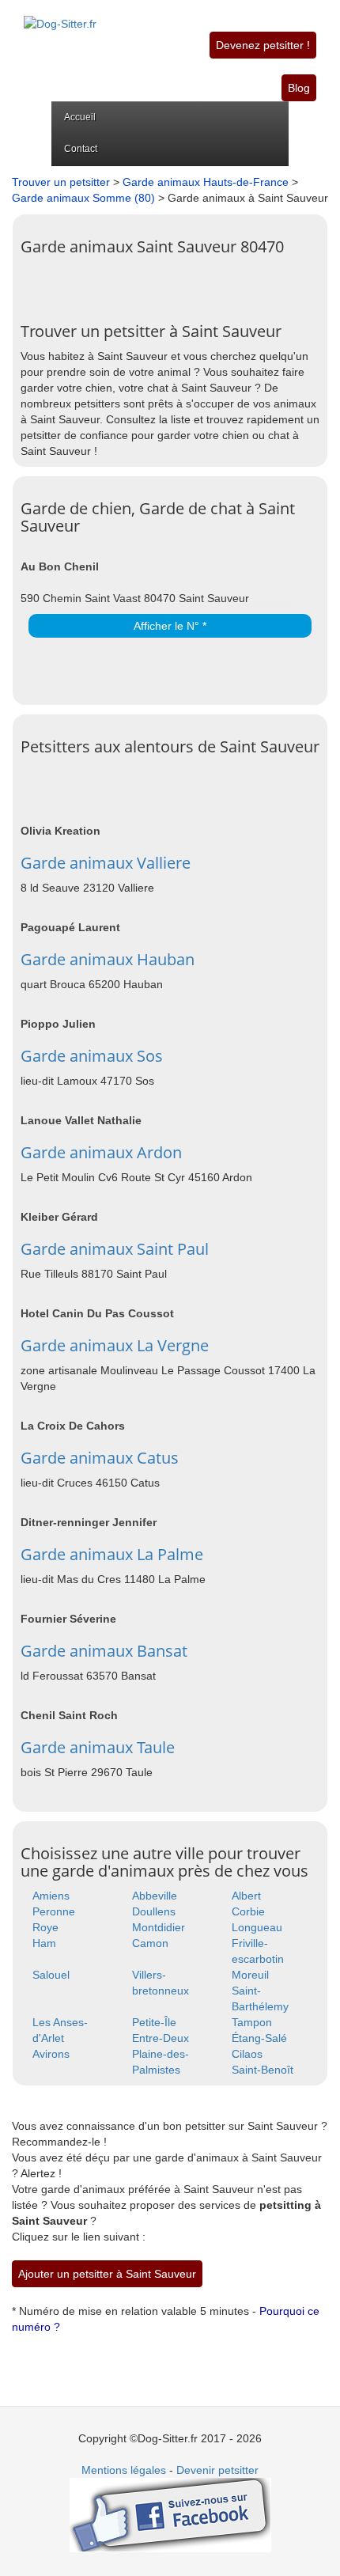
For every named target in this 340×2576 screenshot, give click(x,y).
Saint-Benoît (263, 2070)
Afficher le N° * (170, 626)
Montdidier (159, 1927)
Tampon (252, 2022)
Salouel (51, 1975)
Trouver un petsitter (61, 182)
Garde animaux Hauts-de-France (206, 182)
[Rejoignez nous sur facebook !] (170, 2514)
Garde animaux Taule (98, 1747)
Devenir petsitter (217, 2470)
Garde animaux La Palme (112, 1554)
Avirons (51, 2054)
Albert (246, 1896)
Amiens (51, 1896)
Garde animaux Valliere (106, 863)
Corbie (248, 1911)
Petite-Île (154, 2022)
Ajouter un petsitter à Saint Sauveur (107, 2274)
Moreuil (250, 1975)
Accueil (80, 117)
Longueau (257, 1927)
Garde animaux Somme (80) (83, 198)
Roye (45, 1927)
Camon (150, 1943)
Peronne (54, 1911)
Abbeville (155, 1896)
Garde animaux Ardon (101, 1152)
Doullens (154, 1911)
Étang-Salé (259, 2038)
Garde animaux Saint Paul (115, 1249)
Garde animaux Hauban (108, 959)
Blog (299, 88)
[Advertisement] (180, 283)
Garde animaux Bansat (104, 1651)
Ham (44, 1943)
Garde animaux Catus (100, 1458)
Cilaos (247, 2054)
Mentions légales (124, 2470)
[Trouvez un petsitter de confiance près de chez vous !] (60, 15)
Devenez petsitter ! (263, 45)
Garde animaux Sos (92, 1056)
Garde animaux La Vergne (115, 1345)
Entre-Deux (161, 2038)
